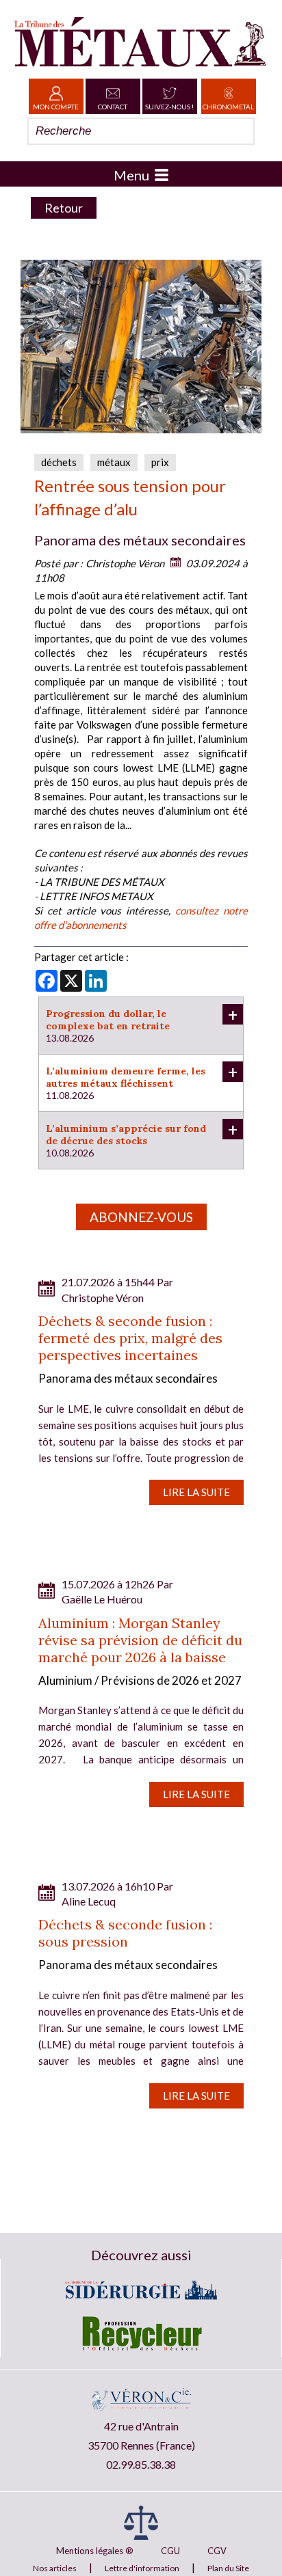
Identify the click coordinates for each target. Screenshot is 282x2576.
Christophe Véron (125, 563)
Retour (64, 208)
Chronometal (228, 107)
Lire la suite (196, 1492)
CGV (217, 2551)
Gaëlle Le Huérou (102, 1599)
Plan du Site (228, 2568)
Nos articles (55, 2568)
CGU (170, 2551)
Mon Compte (56, 107)
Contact (113, 107)
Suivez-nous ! (169, 107)
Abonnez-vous (141, 1217)
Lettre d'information (142, 2568)
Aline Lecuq (89, 1901)
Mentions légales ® (95, 2551)
